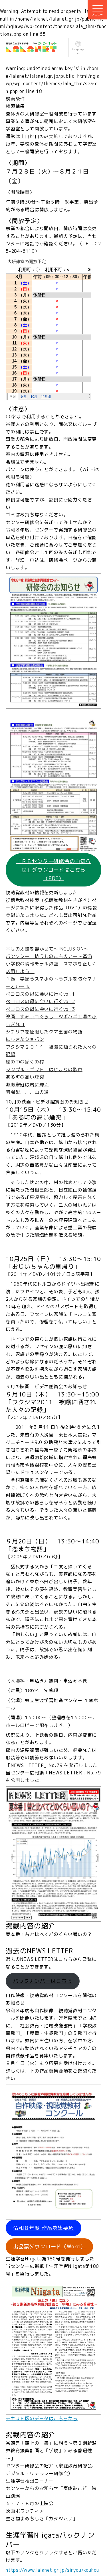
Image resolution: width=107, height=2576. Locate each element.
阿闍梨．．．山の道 (27, 1092)
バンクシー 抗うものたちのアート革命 (49, 956)
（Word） (49, 2247)
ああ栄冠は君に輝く (27, 1085)
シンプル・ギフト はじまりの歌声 (44, 1069)
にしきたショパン (25, 1039)
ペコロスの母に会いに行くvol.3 (40, 1009)
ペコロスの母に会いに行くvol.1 (40, 994)
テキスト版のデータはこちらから (42, 2418)
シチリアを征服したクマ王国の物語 (44, 1032)
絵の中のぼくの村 (25, 1062)
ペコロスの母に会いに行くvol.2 (40, 1001)
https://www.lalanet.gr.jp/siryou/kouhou (52, 2570)
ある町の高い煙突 (25, 1077)
